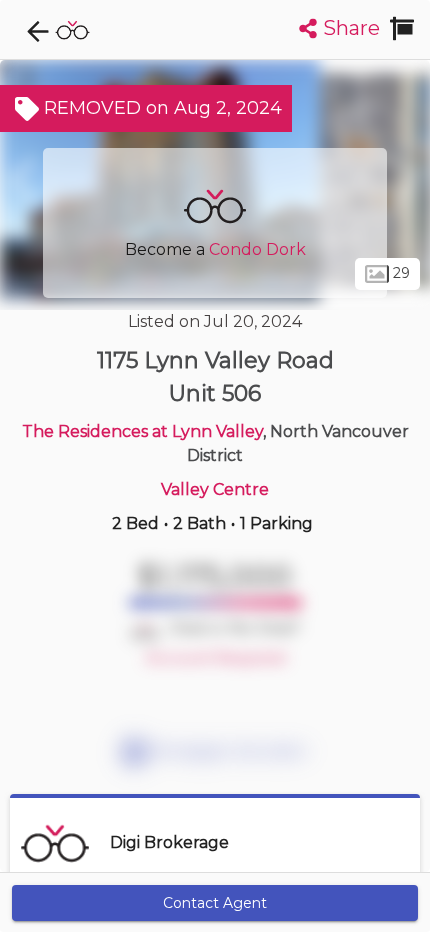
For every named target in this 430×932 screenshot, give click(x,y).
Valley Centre (215, 489)
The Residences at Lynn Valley (142, 431)
